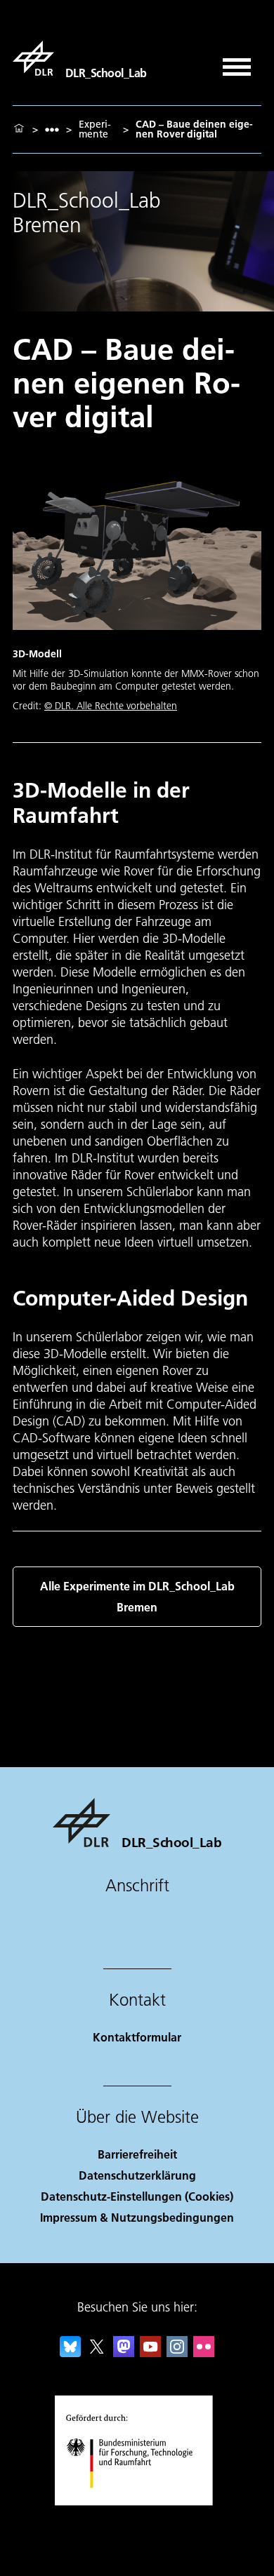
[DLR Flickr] (204, 2353)
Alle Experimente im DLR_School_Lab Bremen (137, 1596)
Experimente (95, 129)
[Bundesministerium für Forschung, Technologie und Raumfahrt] (137, 2502)
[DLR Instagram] (177, 2353)
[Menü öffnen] (237, 62)
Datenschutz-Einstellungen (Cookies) (137, 2196)
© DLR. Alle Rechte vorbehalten (111, 706)
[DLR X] (97, 2353)
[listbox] (52, 129)
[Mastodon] (124, 2353)
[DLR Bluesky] (70, 2353)
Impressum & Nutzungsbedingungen (137, 2217)
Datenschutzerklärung (137, 2175)
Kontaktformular (137, 2037)
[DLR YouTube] (150, 2353)
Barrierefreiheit (137, 2154)
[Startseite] (19, 129)
